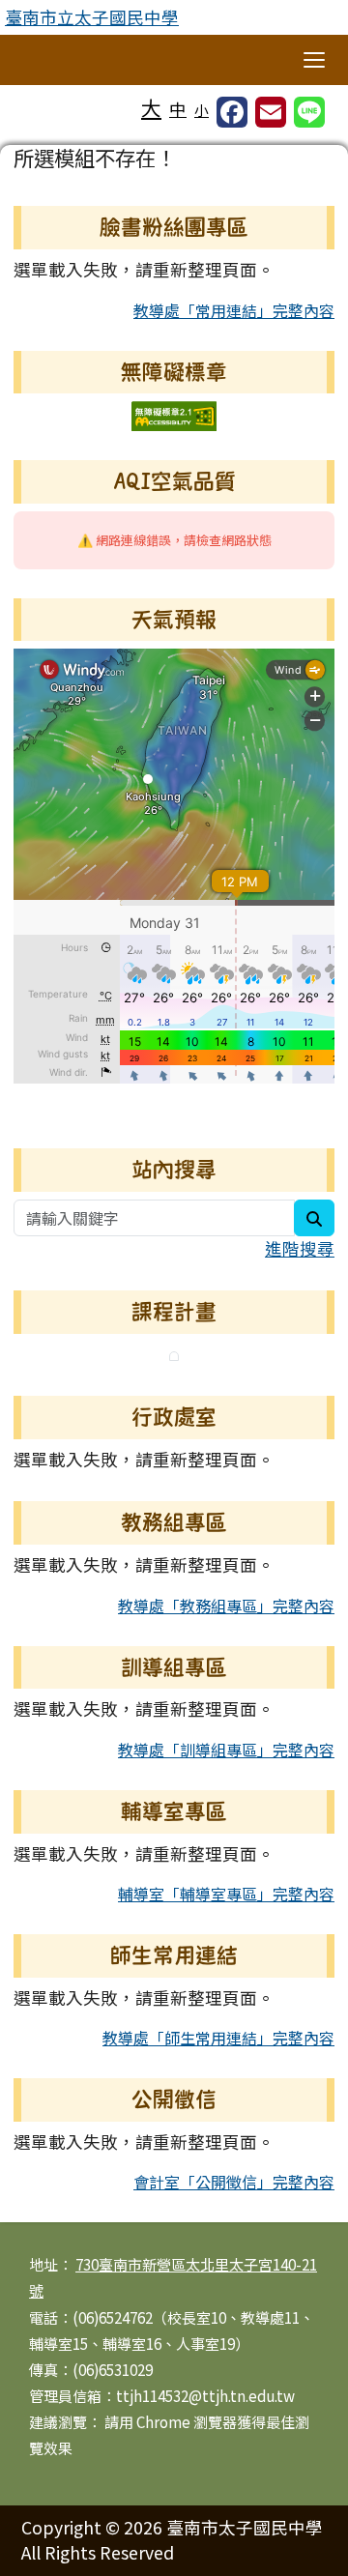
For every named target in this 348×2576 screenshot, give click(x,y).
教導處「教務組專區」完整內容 (226, 1606)
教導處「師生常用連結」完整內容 (218, 2038)
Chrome (165, 2422)
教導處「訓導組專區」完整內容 (226, 1750)
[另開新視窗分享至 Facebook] (232, 112)
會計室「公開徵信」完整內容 (234, 2182)
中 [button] (178, 109)
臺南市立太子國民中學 (92, 17)
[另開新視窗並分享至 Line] (309, 112)
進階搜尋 (300, 1248)
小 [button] (202, 110)
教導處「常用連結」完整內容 (234, 310)
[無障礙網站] (174, 414)
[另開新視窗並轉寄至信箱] (271, 112)
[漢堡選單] (314, 60)
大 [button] (151, 107)
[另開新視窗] (174, 1354)
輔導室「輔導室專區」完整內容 (226, 1894)
